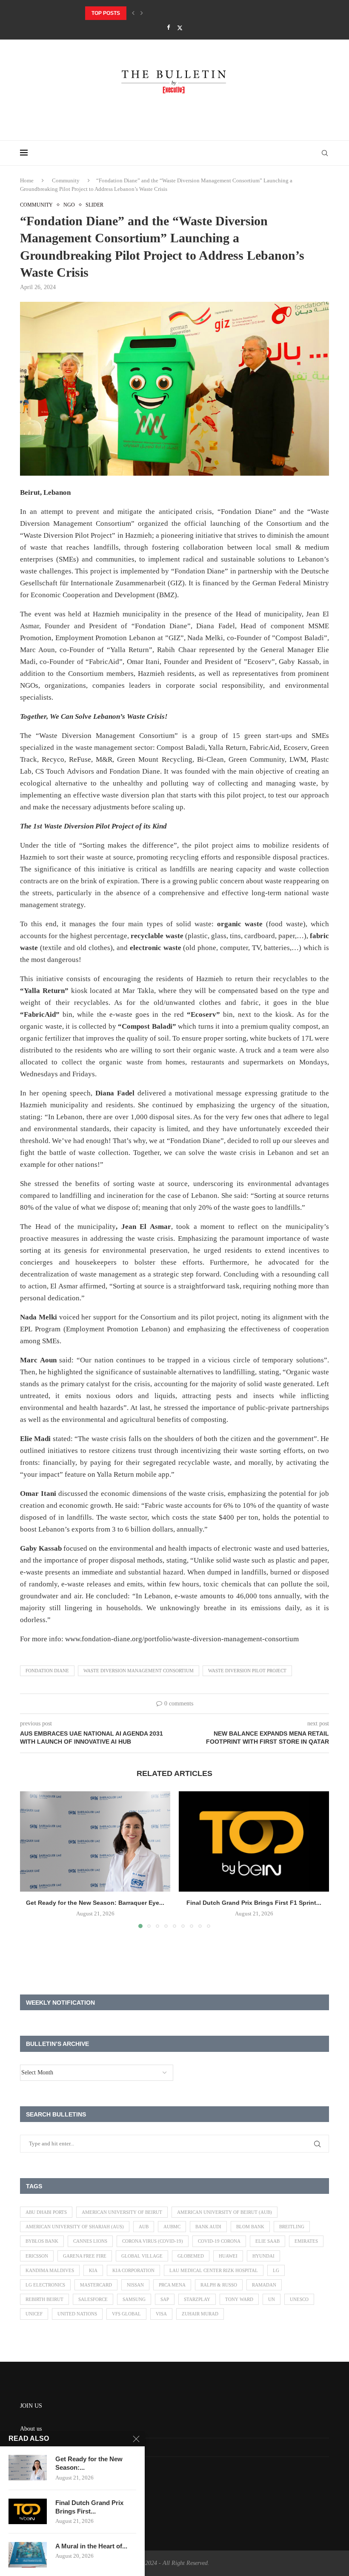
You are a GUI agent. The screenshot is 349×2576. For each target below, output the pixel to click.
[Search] (325, 153)
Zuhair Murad (200, 2314)
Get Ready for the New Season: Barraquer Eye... (95, 1903)
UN (272, 2299)
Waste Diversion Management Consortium (139, 1671)
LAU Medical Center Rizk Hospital (214, 2270)
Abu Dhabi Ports (46, 2212)
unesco (299, 2299)
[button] (133, 13)
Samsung (134, 2299)
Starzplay (197, 2299)
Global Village (142, 2256)
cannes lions (90, 2241)
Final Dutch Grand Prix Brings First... (89, 2507)
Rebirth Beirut (44, 2299)
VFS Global (126, 2314)
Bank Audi (208, 2227)
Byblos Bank (42, 2241)
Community (66, 180)
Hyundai (263, 2256)
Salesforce (93, 2299)
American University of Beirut (122, 2212)
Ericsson (37, 2256)
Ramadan (264, 2285)
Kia (93, 2270)
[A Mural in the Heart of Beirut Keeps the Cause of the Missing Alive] (28, 2555)
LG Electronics (45, 2285)
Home (27, 180)
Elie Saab (267, 2241)
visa (161, 2314)
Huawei (228, 2256)
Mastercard (96, 2285)
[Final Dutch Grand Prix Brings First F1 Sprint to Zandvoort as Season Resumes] (254, 1841)
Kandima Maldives (50, 2270)
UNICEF (34, 2314)
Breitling (292, 2227)
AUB (144, 2227)
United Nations (77, 2314)
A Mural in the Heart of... (91, 2546)
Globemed (191, 2256)
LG (276, 2270)
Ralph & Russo (219, 2285)
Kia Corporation (133, 2270)
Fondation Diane (47, 1671)
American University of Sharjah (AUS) (75, 2227)
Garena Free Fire (85, 2256)
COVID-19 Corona (219, 2241)
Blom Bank (250, 2227)
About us (31, 2429)
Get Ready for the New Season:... (89, 2463)
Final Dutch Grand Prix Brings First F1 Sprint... (254, 1903)
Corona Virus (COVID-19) (153, 2241)
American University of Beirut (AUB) (225, 2212)
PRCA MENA (172, 2285)
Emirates (306, 2241)
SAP (165, 2299)
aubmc (172, 2227)
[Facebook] (168, 28)
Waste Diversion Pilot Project (247, 1671)
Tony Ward (239, 2299)
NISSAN (135, 2285)
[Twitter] (180, 28)
